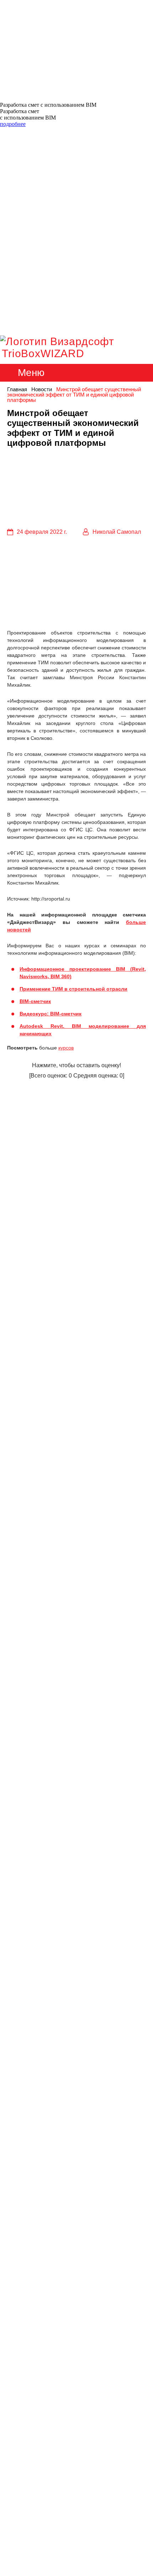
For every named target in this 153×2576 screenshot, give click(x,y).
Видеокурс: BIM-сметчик (51, 1014)
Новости (42, 389)
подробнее (13, 124)
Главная (17, 389)
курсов (66, 1048)
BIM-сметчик (35, 1001)
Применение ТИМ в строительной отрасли (73, 989)
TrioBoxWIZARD (43, 353)
